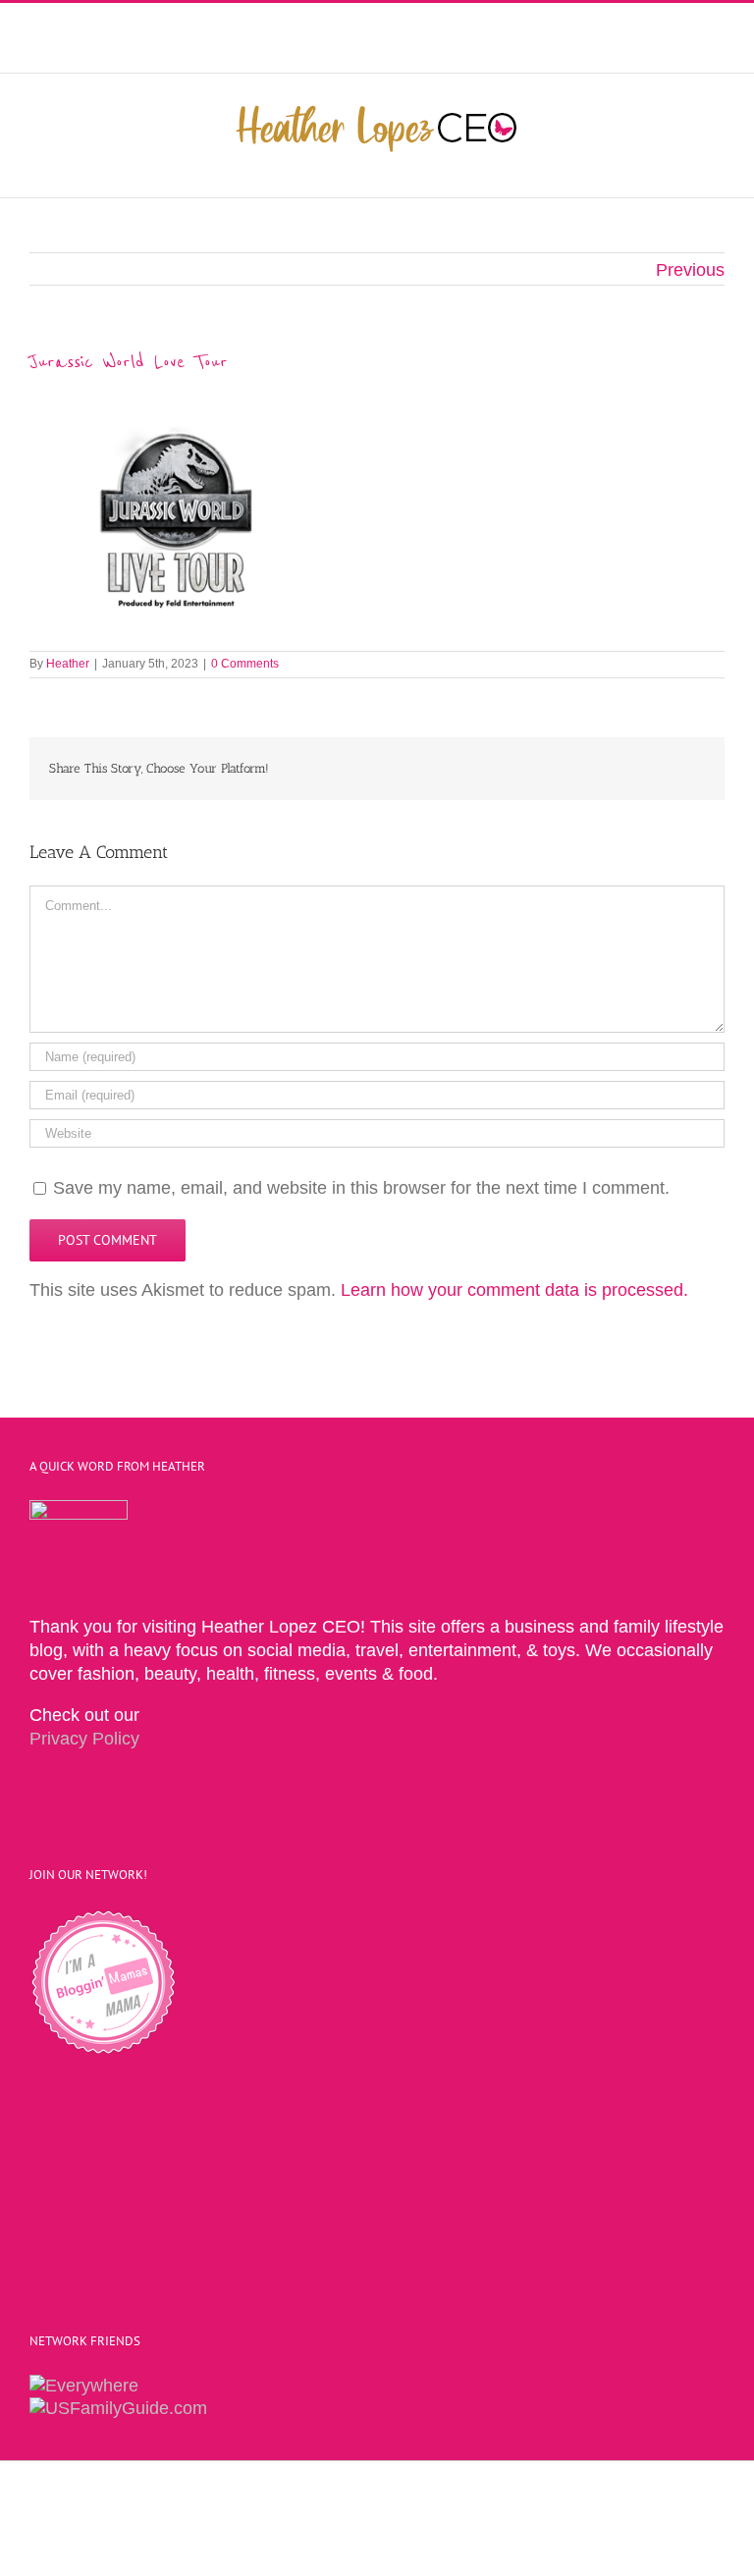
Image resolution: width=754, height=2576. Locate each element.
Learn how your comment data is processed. (514, 1290)
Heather (68, 664)
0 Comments (245, 664)
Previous (690, 270)
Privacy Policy (84, 1739)
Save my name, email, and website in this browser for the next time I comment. (361, 1188)
